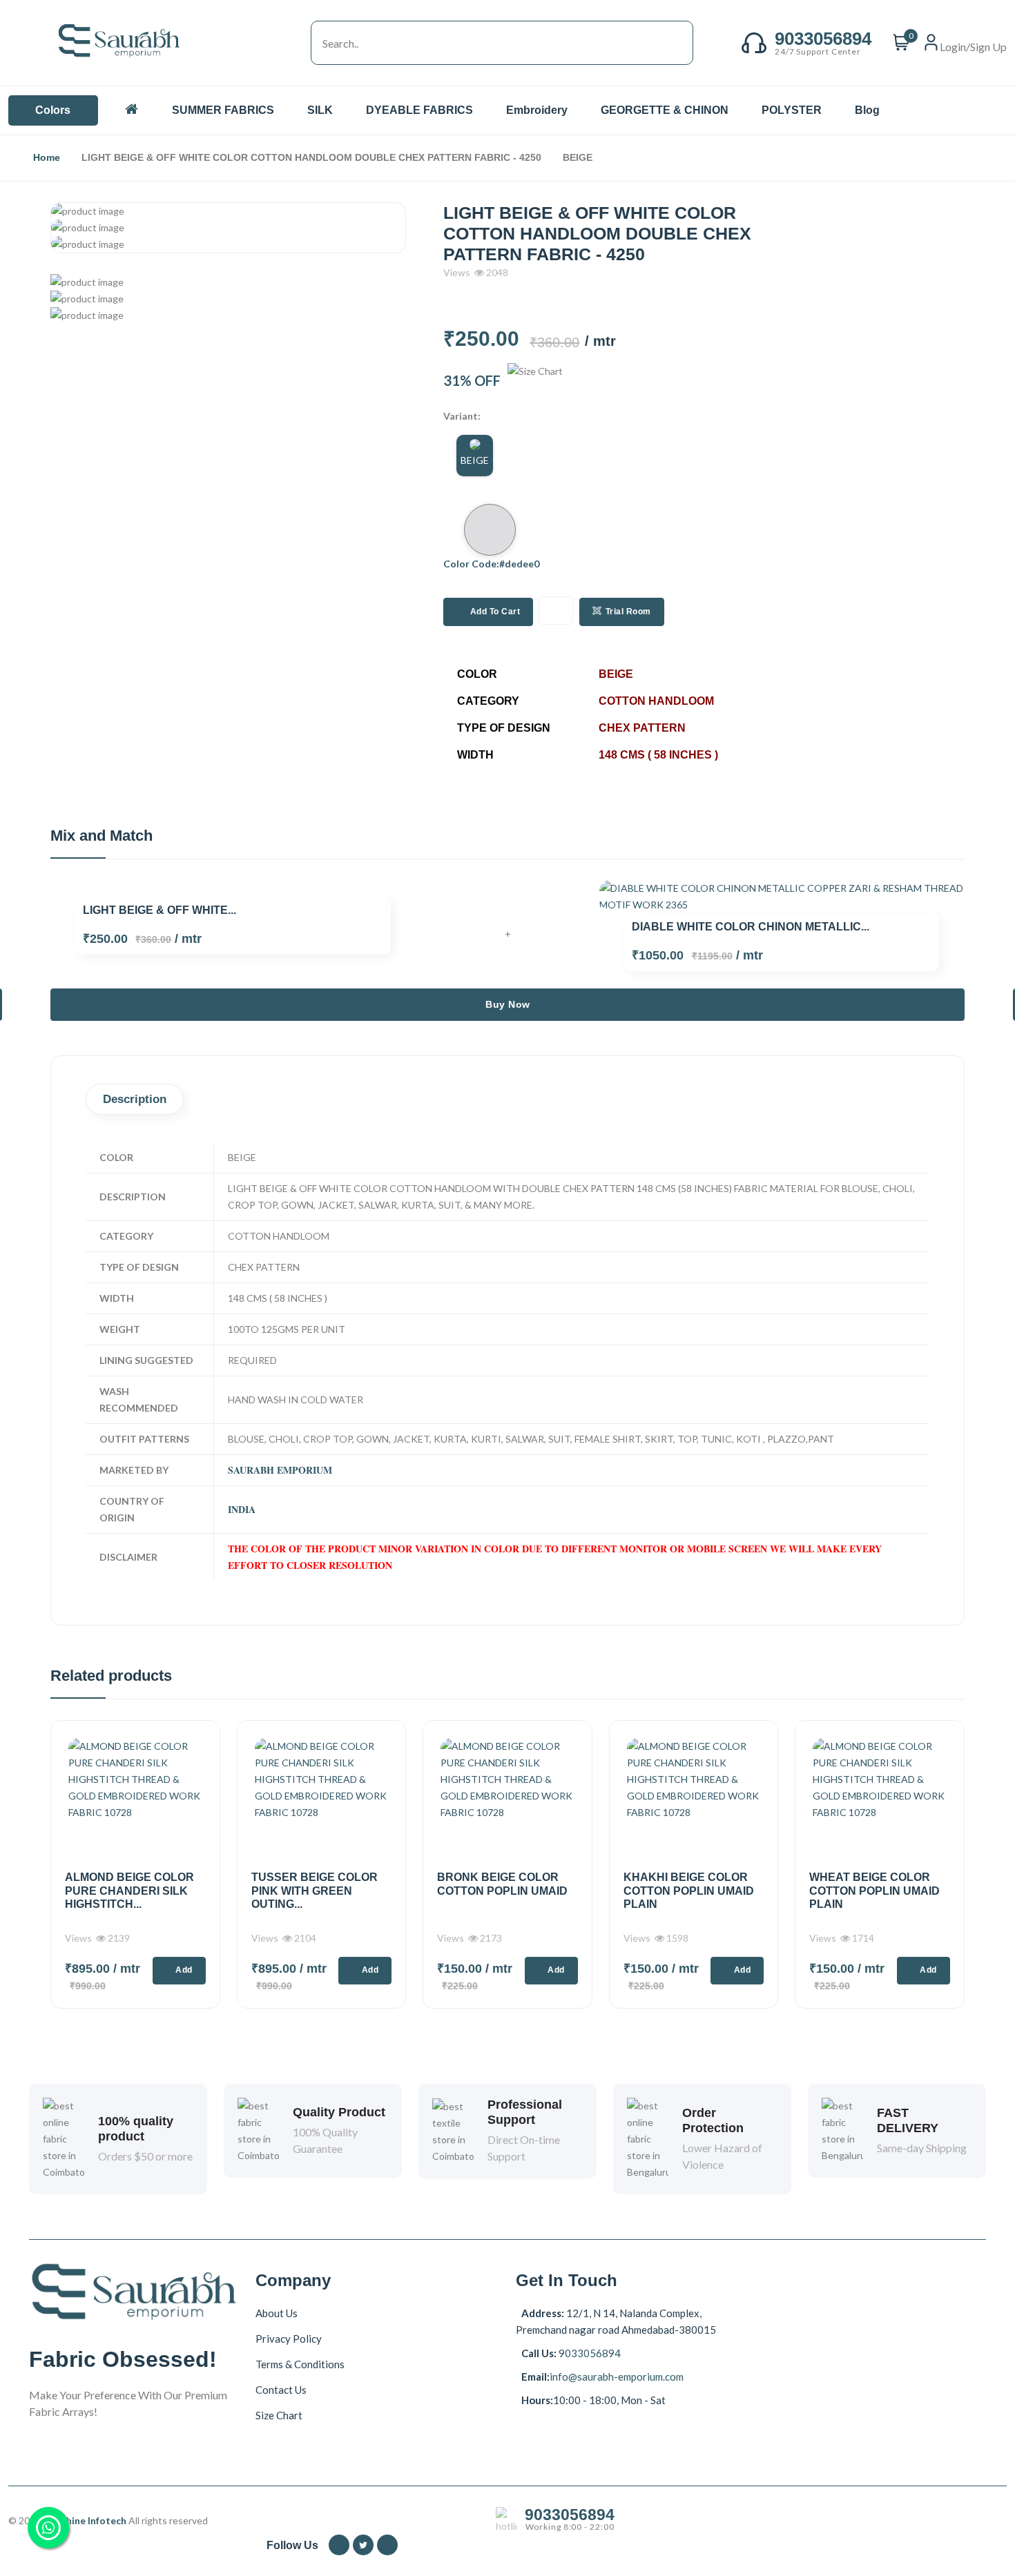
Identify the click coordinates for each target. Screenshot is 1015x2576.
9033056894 (589, 2353)
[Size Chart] (535, 380)
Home (47, 157)
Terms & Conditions (300, 2364)
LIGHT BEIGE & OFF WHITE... (159, 910)
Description (135, 1099)
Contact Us (281, 2390)
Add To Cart (495, 612)
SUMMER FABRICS (224, 110)
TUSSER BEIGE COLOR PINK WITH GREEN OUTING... (315, 1890)
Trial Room (628, 612)
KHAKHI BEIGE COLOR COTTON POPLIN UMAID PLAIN (689, 1890)
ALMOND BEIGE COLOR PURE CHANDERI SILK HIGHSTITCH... (129, 1890)
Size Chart (279, 2415)
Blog (867, 110)
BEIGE (475, 460)
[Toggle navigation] (297, 43)
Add (184, 1970)
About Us (277, 2313)
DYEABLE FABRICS (421, 110)
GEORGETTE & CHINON (666, 110)
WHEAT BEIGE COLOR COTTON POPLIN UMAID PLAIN (874, 1890)
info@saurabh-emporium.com (617, 2377)
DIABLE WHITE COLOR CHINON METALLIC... (751, 927)
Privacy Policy (289, 2339)
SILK (321, 110)
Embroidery (538, 110)
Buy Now (508, 1004)
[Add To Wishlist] (556, 611)
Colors (53, 110)
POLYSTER (793, 110)
